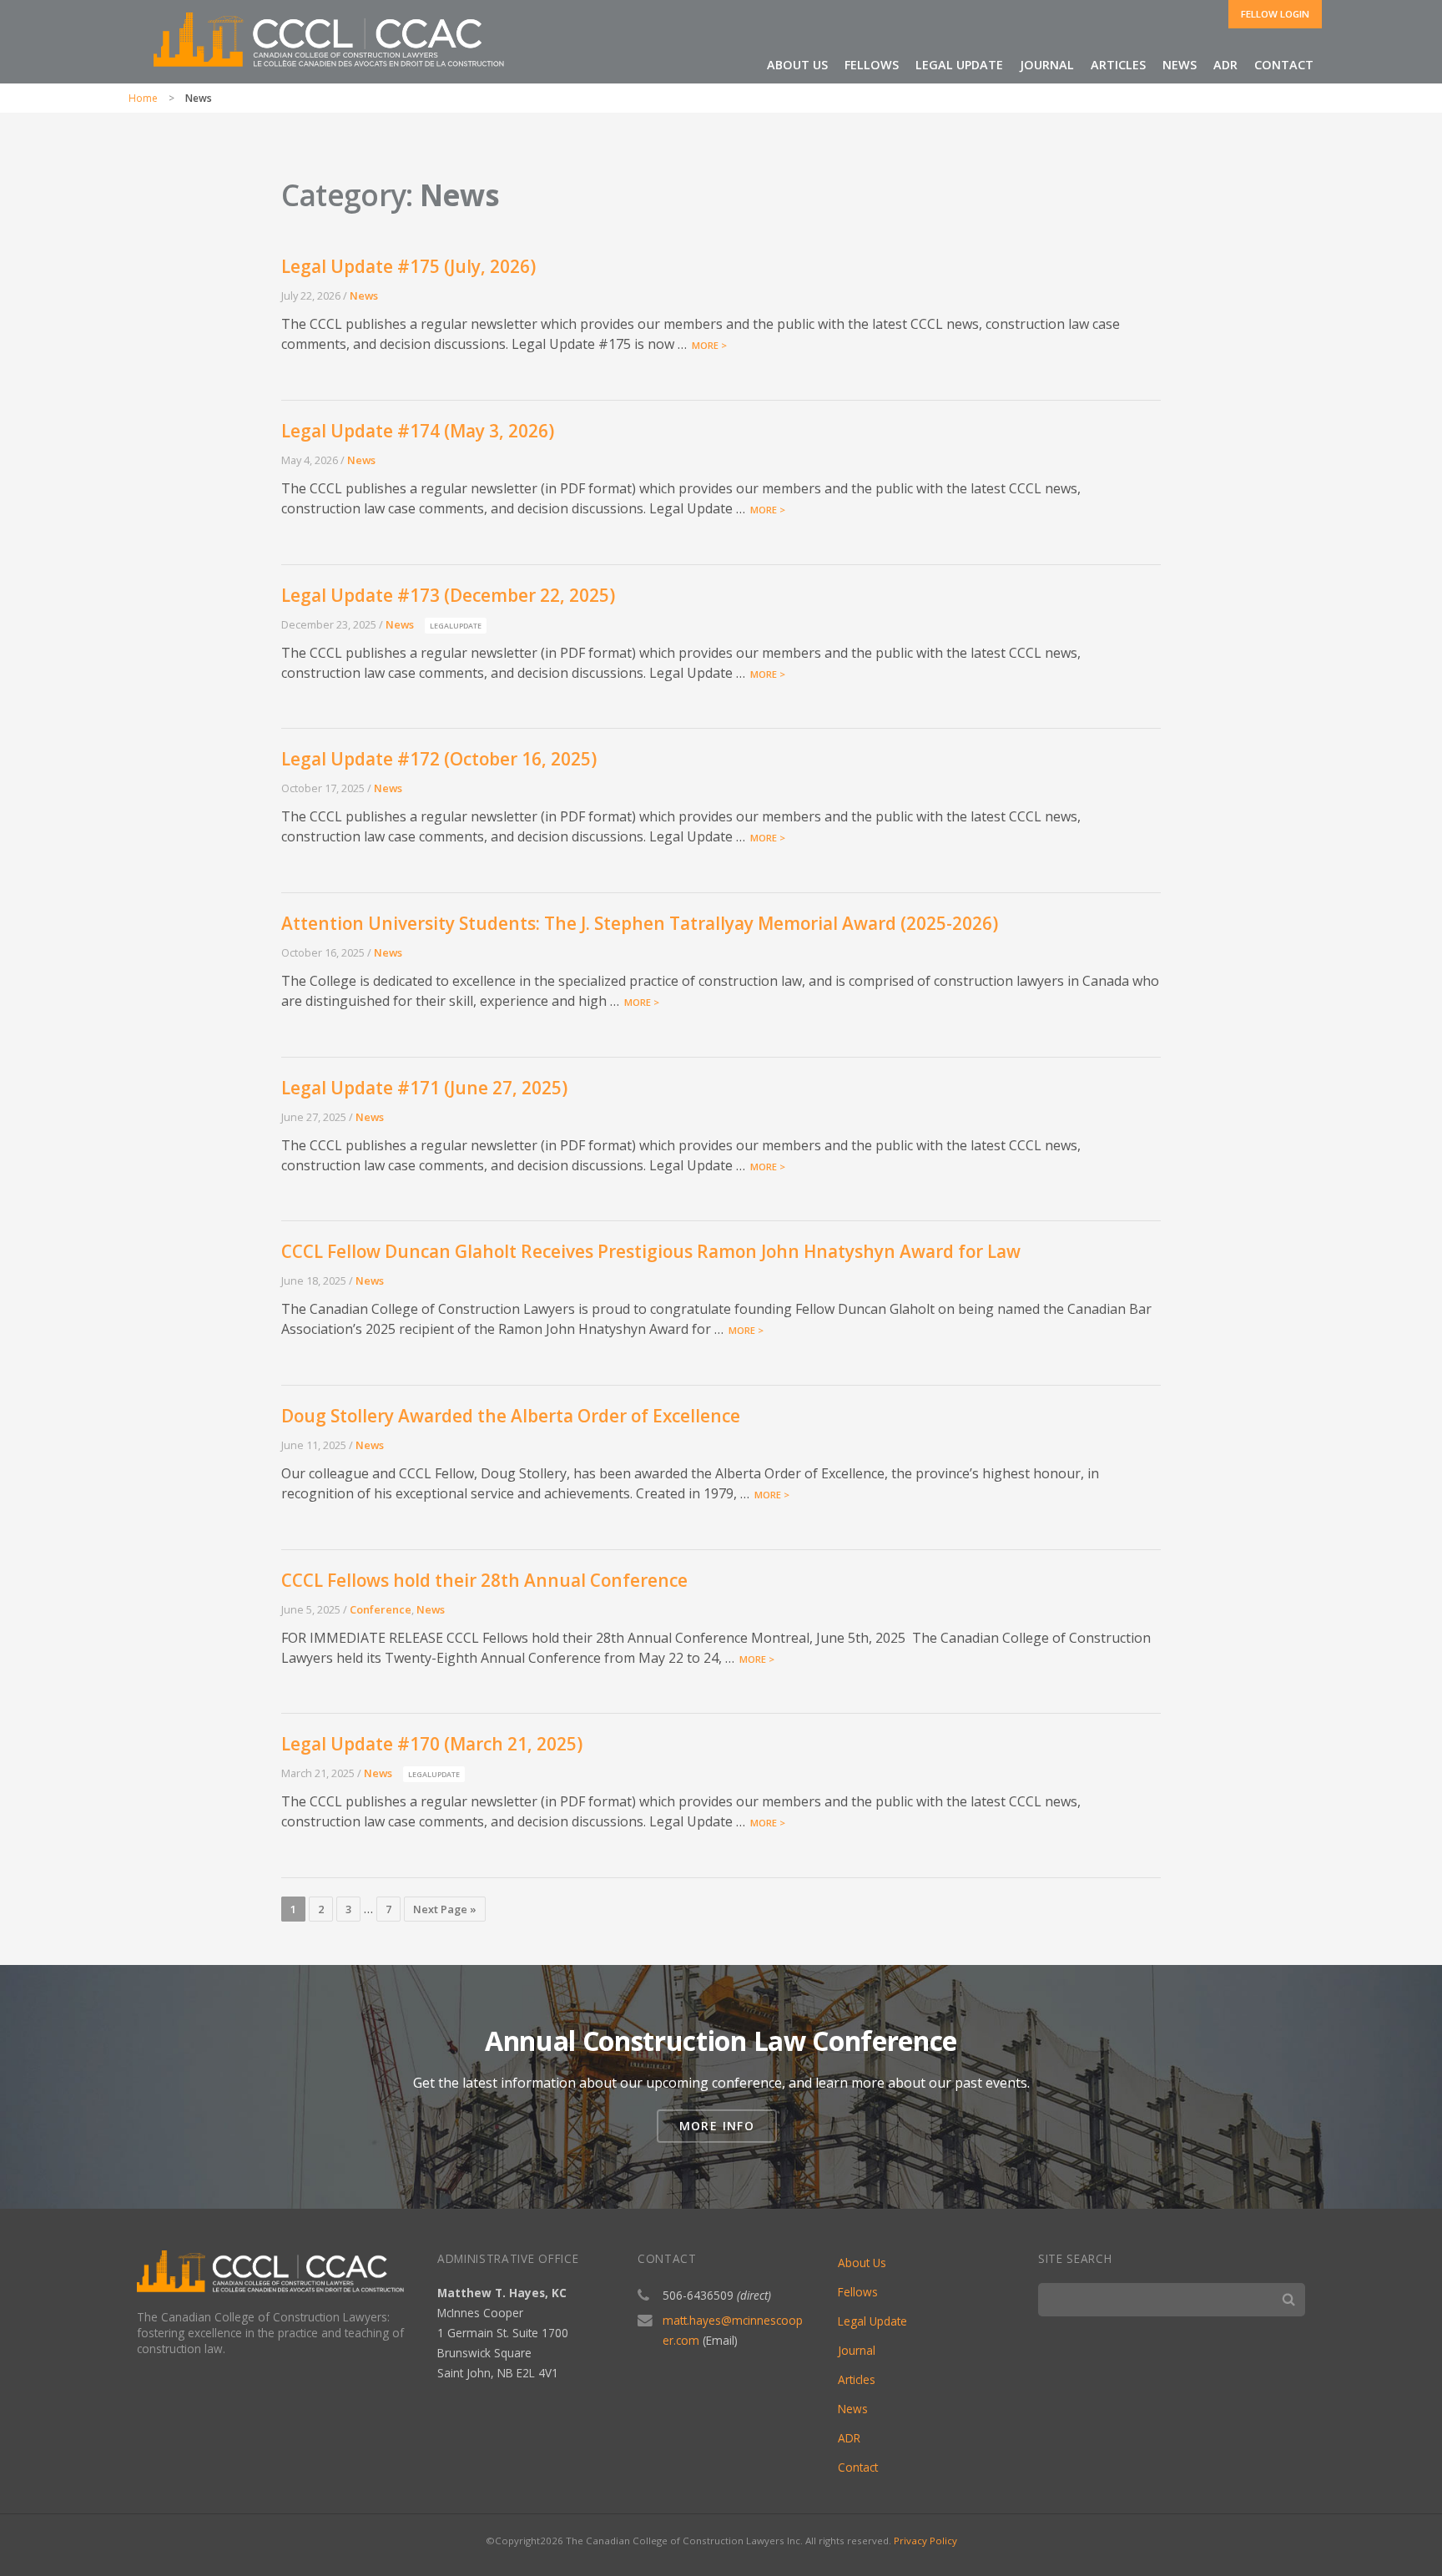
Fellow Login (1275, 14)
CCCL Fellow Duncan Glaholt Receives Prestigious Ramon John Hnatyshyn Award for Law (651, 1251)
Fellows (858, 2292)
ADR (1225, 65)
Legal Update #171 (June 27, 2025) (424, 1088)
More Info (717, 2126)
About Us (862, 2263)
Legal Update (959, 65)
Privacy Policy (925, 2541)
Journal (1047, 65)
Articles (1118, 65)
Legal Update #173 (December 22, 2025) (448, 595)
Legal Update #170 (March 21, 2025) (432, 1744)
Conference (381, 1609)
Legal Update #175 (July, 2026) (408, 266)
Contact (1284, 65)
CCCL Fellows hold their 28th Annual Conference (484, 1580)
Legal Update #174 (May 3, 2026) (418, 431)
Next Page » (445, 1909)
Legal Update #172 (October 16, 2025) (439, 759)
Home (143, 98)
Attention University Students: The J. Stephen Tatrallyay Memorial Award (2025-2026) (640, 923)
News (1180, 65)
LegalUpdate (456, 626)
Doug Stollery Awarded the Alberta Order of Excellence (511, 1416)
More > (707, 345)
